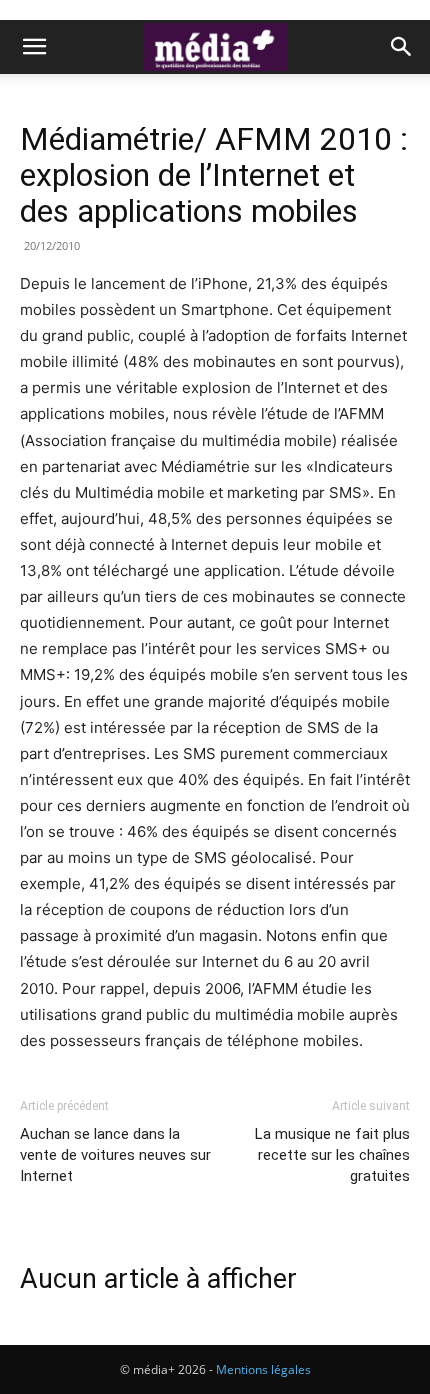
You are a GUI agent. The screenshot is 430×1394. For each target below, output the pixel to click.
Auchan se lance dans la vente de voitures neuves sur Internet (115, 1155)
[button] (34, 47)
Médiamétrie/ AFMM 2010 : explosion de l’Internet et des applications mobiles (214, 175)
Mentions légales (263, 1369)
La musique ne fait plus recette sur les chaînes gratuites (332, 1155)
